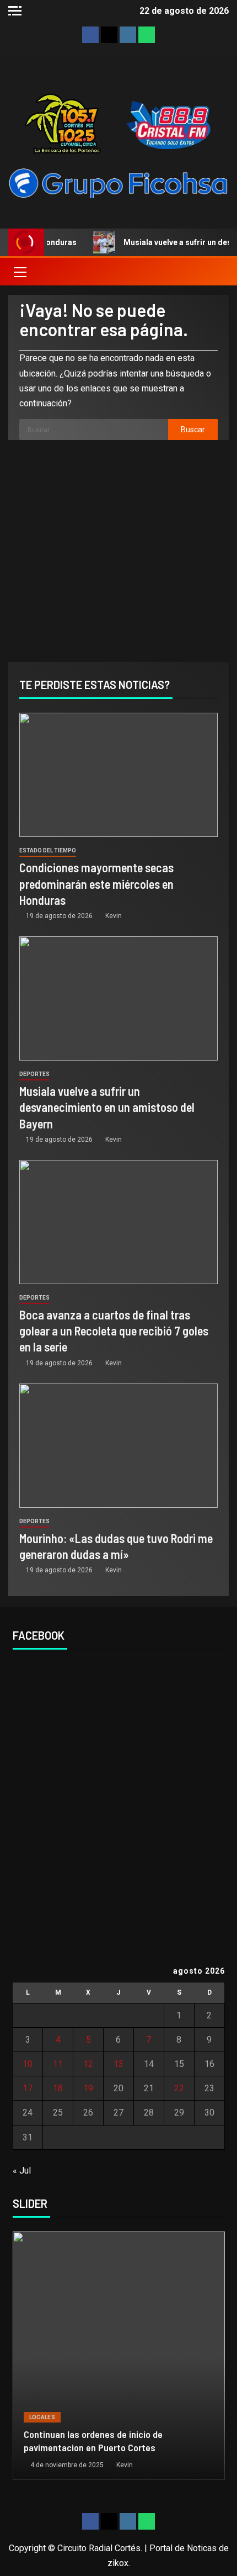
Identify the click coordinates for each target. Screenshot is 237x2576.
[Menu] (19, 272)
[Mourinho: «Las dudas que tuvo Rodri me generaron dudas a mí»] (118, 1446)
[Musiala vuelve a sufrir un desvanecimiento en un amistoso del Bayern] (118, 998)
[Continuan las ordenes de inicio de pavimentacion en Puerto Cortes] (119, 2356)
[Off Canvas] (15, 11)
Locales (42, 2417)
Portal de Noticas (183, 2548)
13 (118, 2064)
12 (88, 2064)
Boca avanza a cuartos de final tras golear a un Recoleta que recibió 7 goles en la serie (114, 1331)
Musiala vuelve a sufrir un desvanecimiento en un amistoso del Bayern (107, 1107)
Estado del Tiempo (48, 850)
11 (58, 2064)
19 (88, 2088)
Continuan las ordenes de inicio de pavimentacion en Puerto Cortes (93, 2441)
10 (28, 2064)
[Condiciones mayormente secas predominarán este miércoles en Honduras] (118, 775)
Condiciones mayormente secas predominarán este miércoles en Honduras (96, 884)
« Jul (22, 2170)
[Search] (219, 272)
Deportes (34, 1074)
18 (58, 2088)
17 (28, 2088)
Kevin (114, 916)
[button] (19, 272)
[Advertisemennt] (118, 182)
